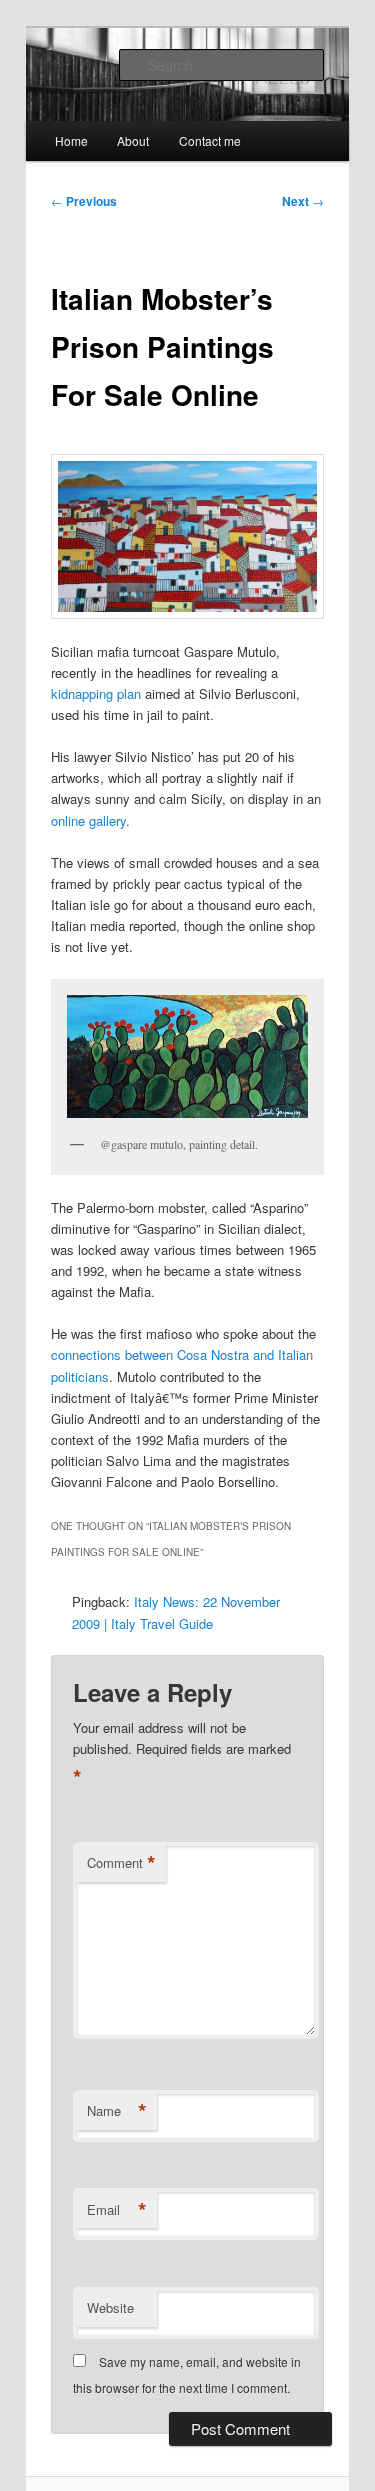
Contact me (210, 140)
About (133, 140)
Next (303, 201)
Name (117, 2111)
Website (110, 2307)
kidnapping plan (96, 693)
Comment (121, 1863)
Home (71, 140)
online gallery (88, 820)
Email (117, 2210)
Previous (84, 201)
